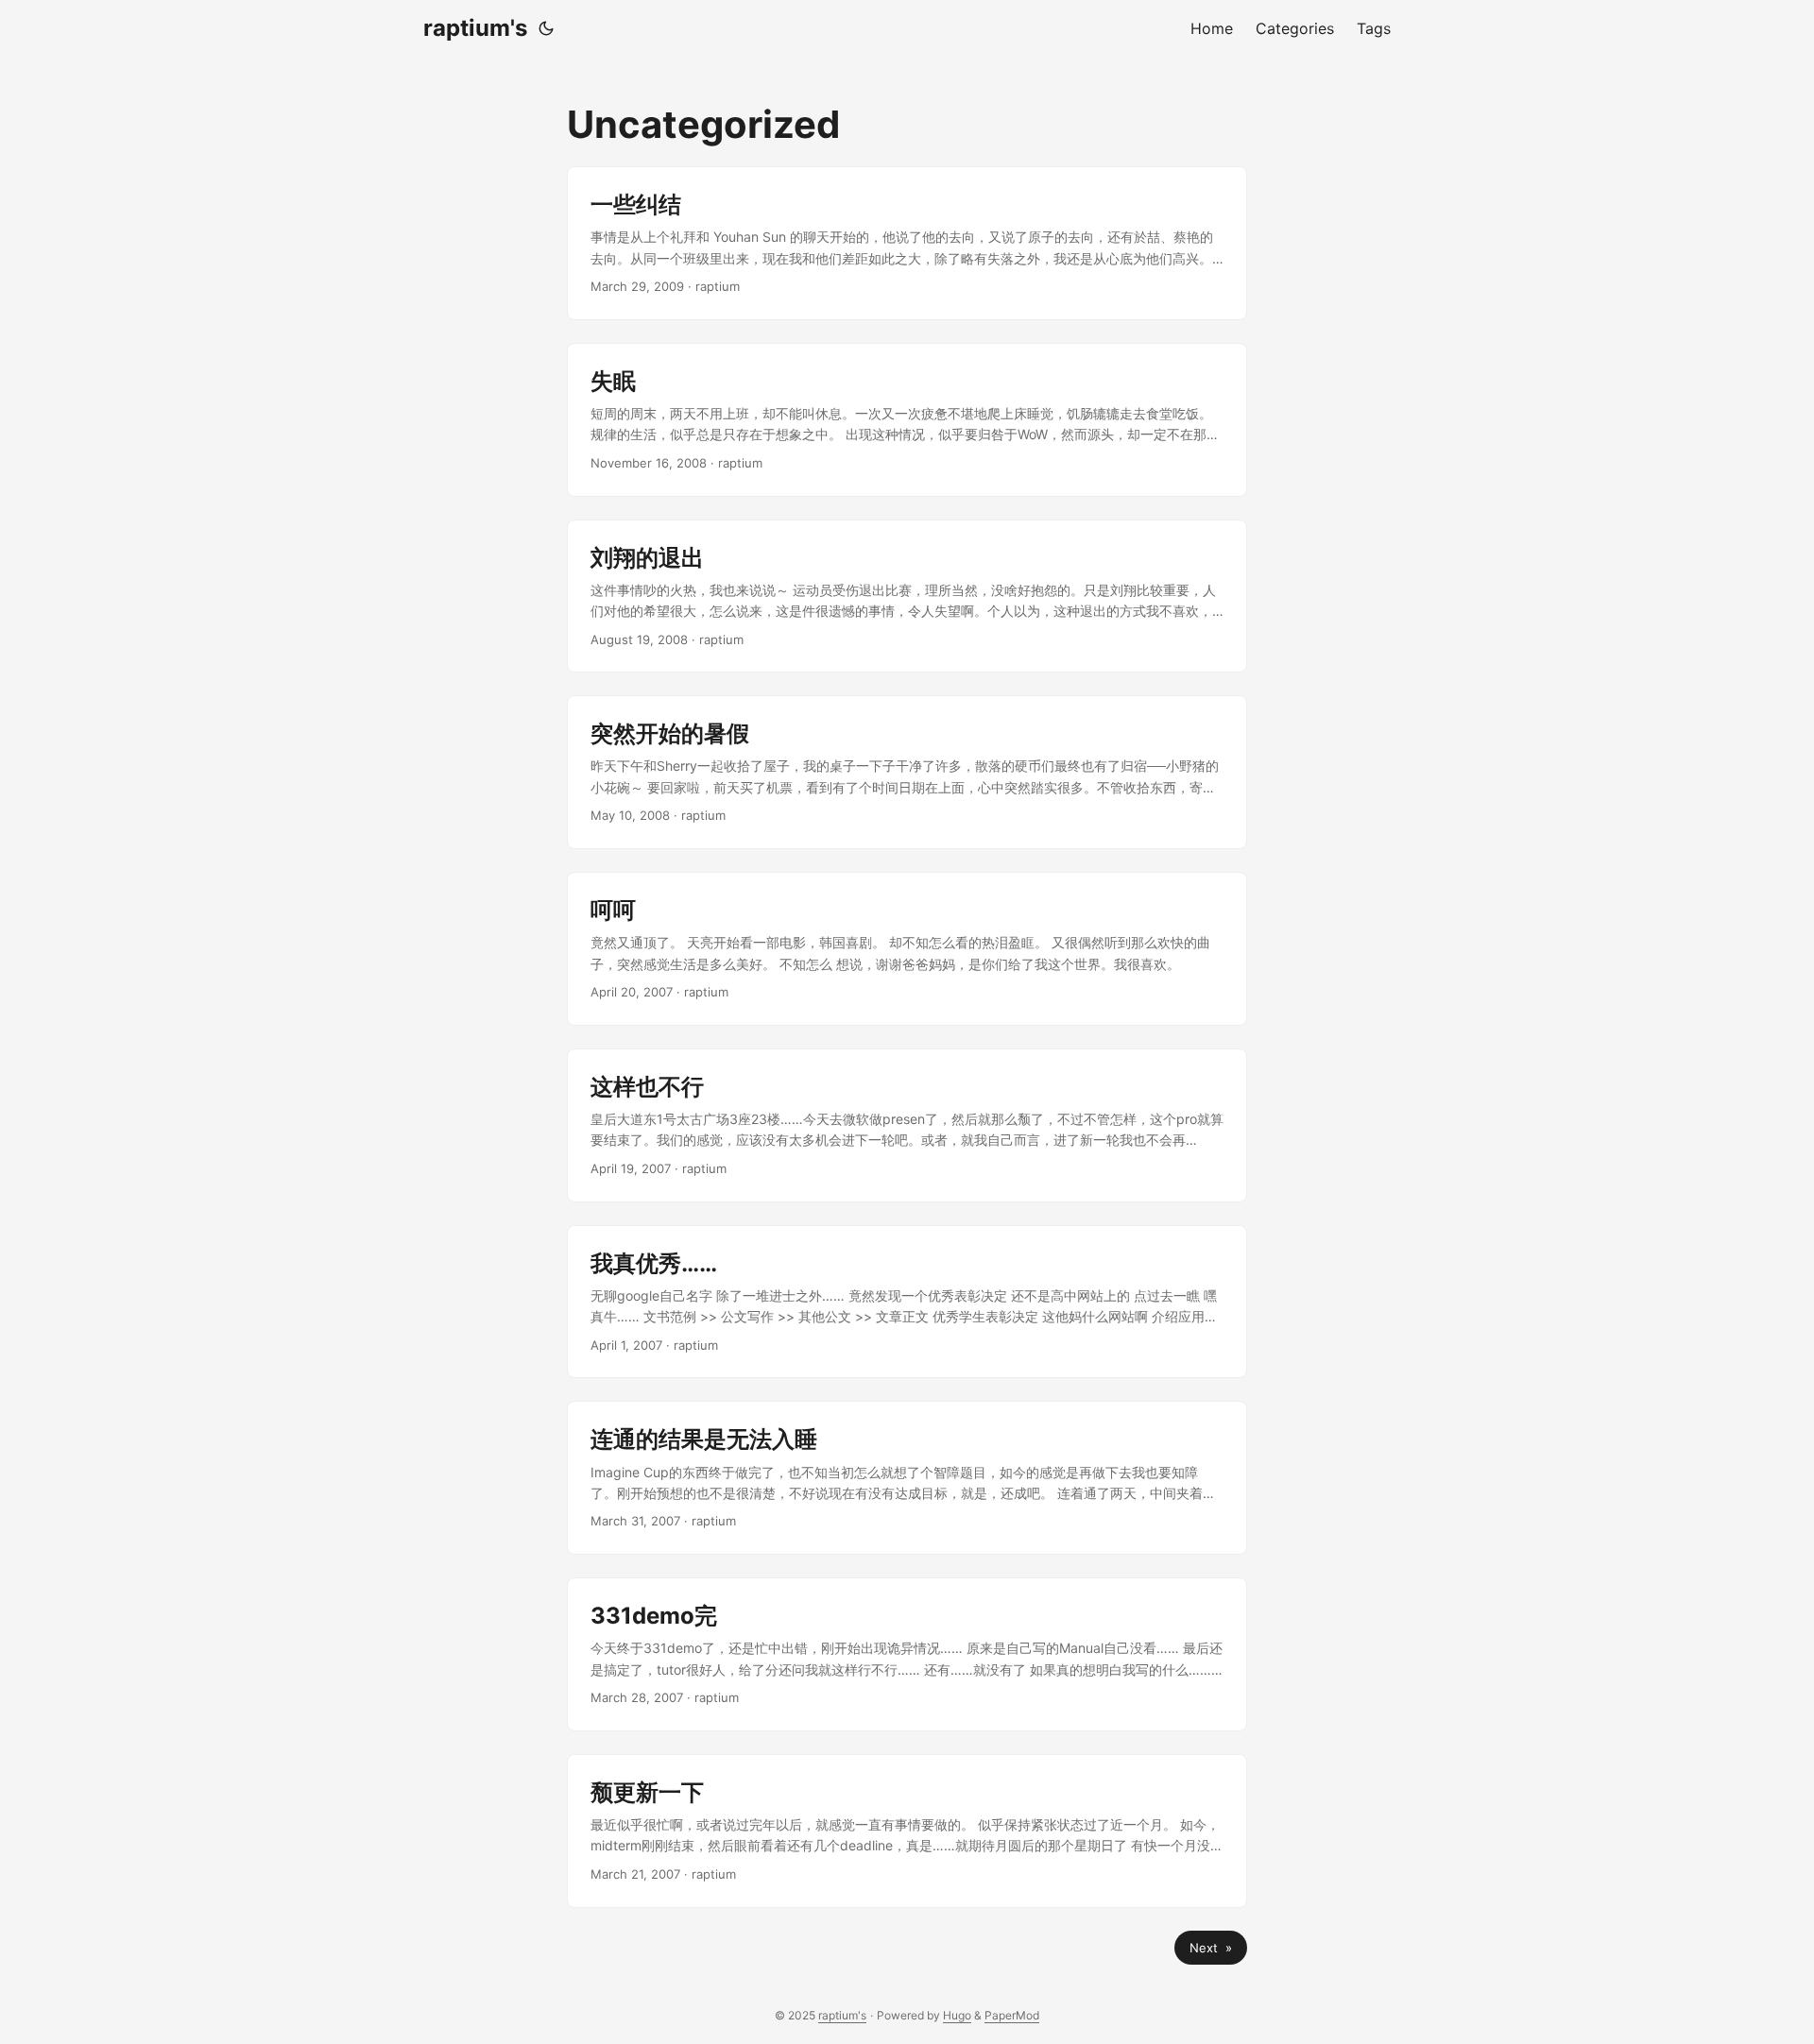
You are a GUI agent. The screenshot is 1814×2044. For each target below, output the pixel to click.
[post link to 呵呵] (907, 949)
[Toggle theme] (546, 28)
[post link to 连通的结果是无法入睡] (907, 1478)
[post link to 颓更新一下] (907, 1831)
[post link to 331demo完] (907, 1654)
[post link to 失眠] (907, 420)
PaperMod (1012, 2015)
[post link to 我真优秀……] (907, 1302)
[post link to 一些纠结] (907, 243)
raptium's (475, 28)
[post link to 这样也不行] (907, 1125)
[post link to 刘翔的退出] (907, 596)
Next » (1211, 1948)
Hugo (957, 2015)
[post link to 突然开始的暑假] (907, 772)
